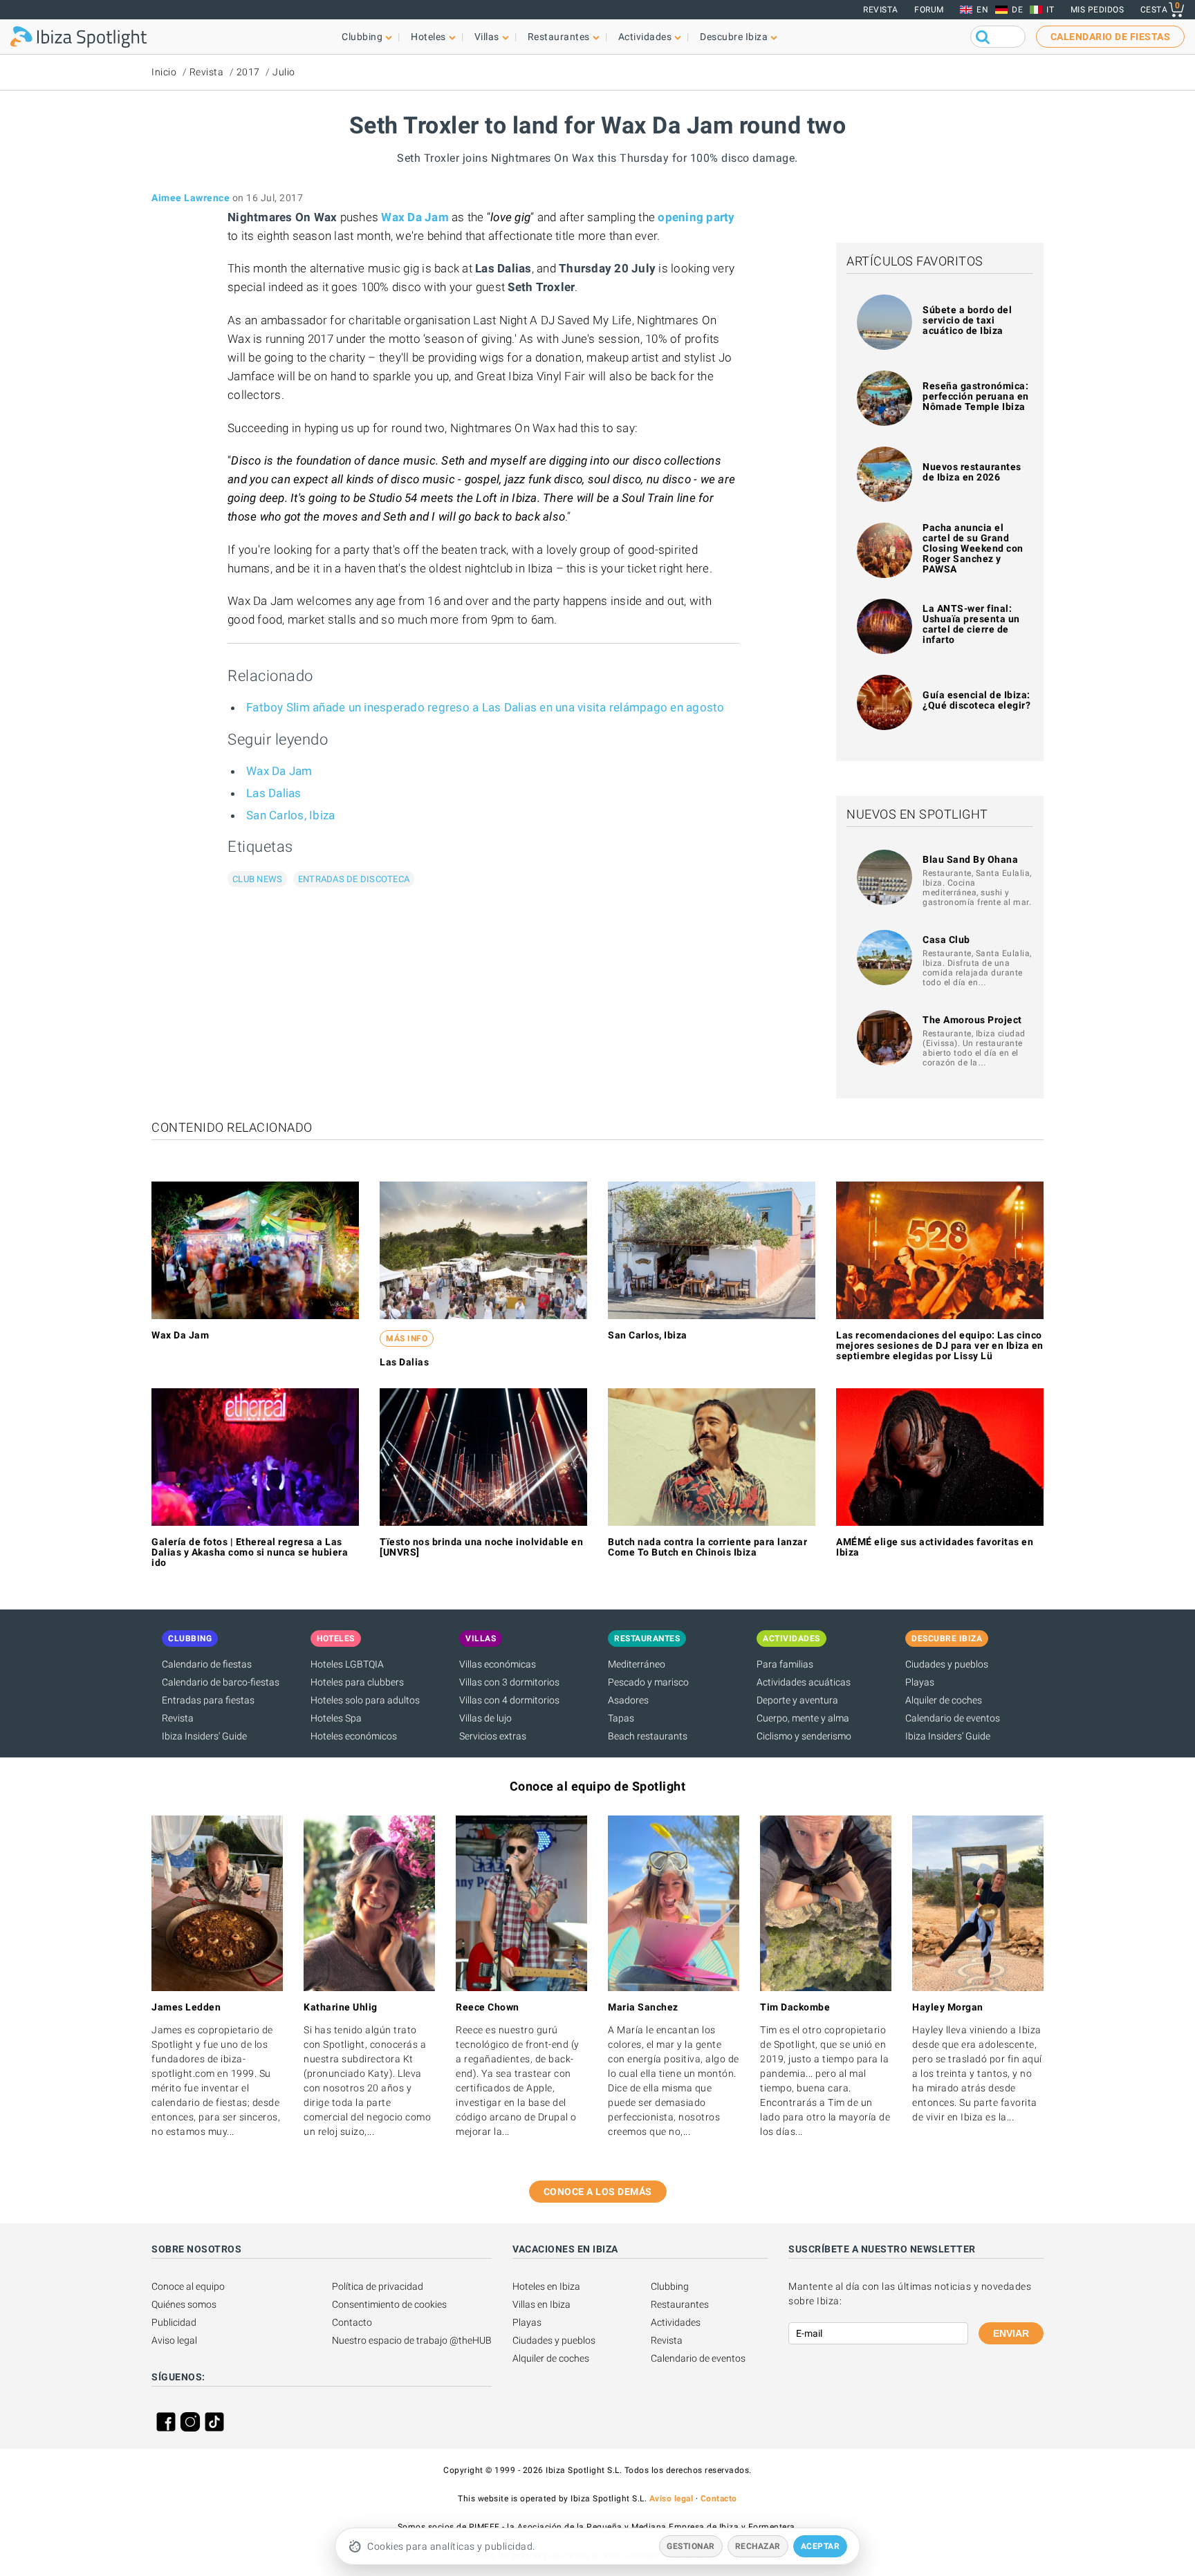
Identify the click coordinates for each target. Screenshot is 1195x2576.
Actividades (676, 2322)
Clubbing (670, 2286)
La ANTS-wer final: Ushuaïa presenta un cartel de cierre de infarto (971, 624)
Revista (881, 10)
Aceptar (821, 2546)
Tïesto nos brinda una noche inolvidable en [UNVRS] (481, 1547)
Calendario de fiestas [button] (1111, 37)
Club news (257, 879)
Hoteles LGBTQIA (347, 1664)
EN (982, 10)
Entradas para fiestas (208, 1700)
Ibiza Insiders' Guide (204, 1736)
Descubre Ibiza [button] (734, 37)
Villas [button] (487, 37)
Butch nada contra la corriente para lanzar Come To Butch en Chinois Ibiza (707, 1547)
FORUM (929, 10)
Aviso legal (174, 2340)
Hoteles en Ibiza (546, 2286)
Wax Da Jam (415, 217)
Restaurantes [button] (559, 37)
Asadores (628, 1700)
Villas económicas (498, 1664)
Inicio (164, 72)
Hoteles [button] (428, 37)
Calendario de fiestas (207, 1664)
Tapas (621, 1718)
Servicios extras (493, 1736)
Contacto (352, 2322)
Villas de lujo (485, 1718)
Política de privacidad (378, 2286)
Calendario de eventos (953, 1718)
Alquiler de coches (944, 1700)
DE (1017, 10)
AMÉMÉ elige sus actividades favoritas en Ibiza (935, 1547)
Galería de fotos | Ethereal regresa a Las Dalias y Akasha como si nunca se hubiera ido (250, 1552)
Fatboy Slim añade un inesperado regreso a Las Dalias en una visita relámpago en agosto (485, 707)
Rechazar (758, 2546)
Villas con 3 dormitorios (509, 1682)
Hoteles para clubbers (357, 1682)
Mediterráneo (637, 1664)
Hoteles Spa (336, 1718)
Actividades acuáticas (804, 1682)
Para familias (785, 1664)
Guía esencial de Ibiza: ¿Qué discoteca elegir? (976, 700)
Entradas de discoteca (354, 879)
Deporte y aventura (797, 1700)
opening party (696, 217)
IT (1050, 10)
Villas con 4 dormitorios (509, 1700)
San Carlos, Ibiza (290, 815)
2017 (248, 72)
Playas (920, 1682)
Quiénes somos (184, 2304)
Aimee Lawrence (191, 198)
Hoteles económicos (354, 1736)
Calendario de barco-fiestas (221, 1682)
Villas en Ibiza (541, 2304)
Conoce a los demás (598, 2192)
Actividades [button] (645, 37)
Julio (284, 72)
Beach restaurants (648, 1736)
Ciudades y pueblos (947, 1664)
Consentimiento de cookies (389, 2304)
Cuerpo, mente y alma (803, 1718)
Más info (407, 1338)
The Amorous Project (972, 1020)
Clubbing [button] (362, 37)
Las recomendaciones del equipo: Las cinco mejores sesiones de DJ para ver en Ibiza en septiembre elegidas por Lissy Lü (940, 1345)
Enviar (1011, 2333)
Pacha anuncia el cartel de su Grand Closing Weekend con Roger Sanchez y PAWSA (973, 548)
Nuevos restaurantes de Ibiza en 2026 (972, 472)
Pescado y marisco (648, 1682)
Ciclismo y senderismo (804, 1736)
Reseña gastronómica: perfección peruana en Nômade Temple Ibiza (976, 396)
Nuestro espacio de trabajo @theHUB (412, 2340)
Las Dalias (274, 793)
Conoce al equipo (188, 2286)
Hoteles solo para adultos (365, 1700)
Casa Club (946, 940)
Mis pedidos (1097, 10)
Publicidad (174, 2322)
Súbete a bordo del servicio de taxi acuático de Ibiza (967, 320)
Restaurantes (680, 2304)
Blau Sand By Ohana (970, 859)
